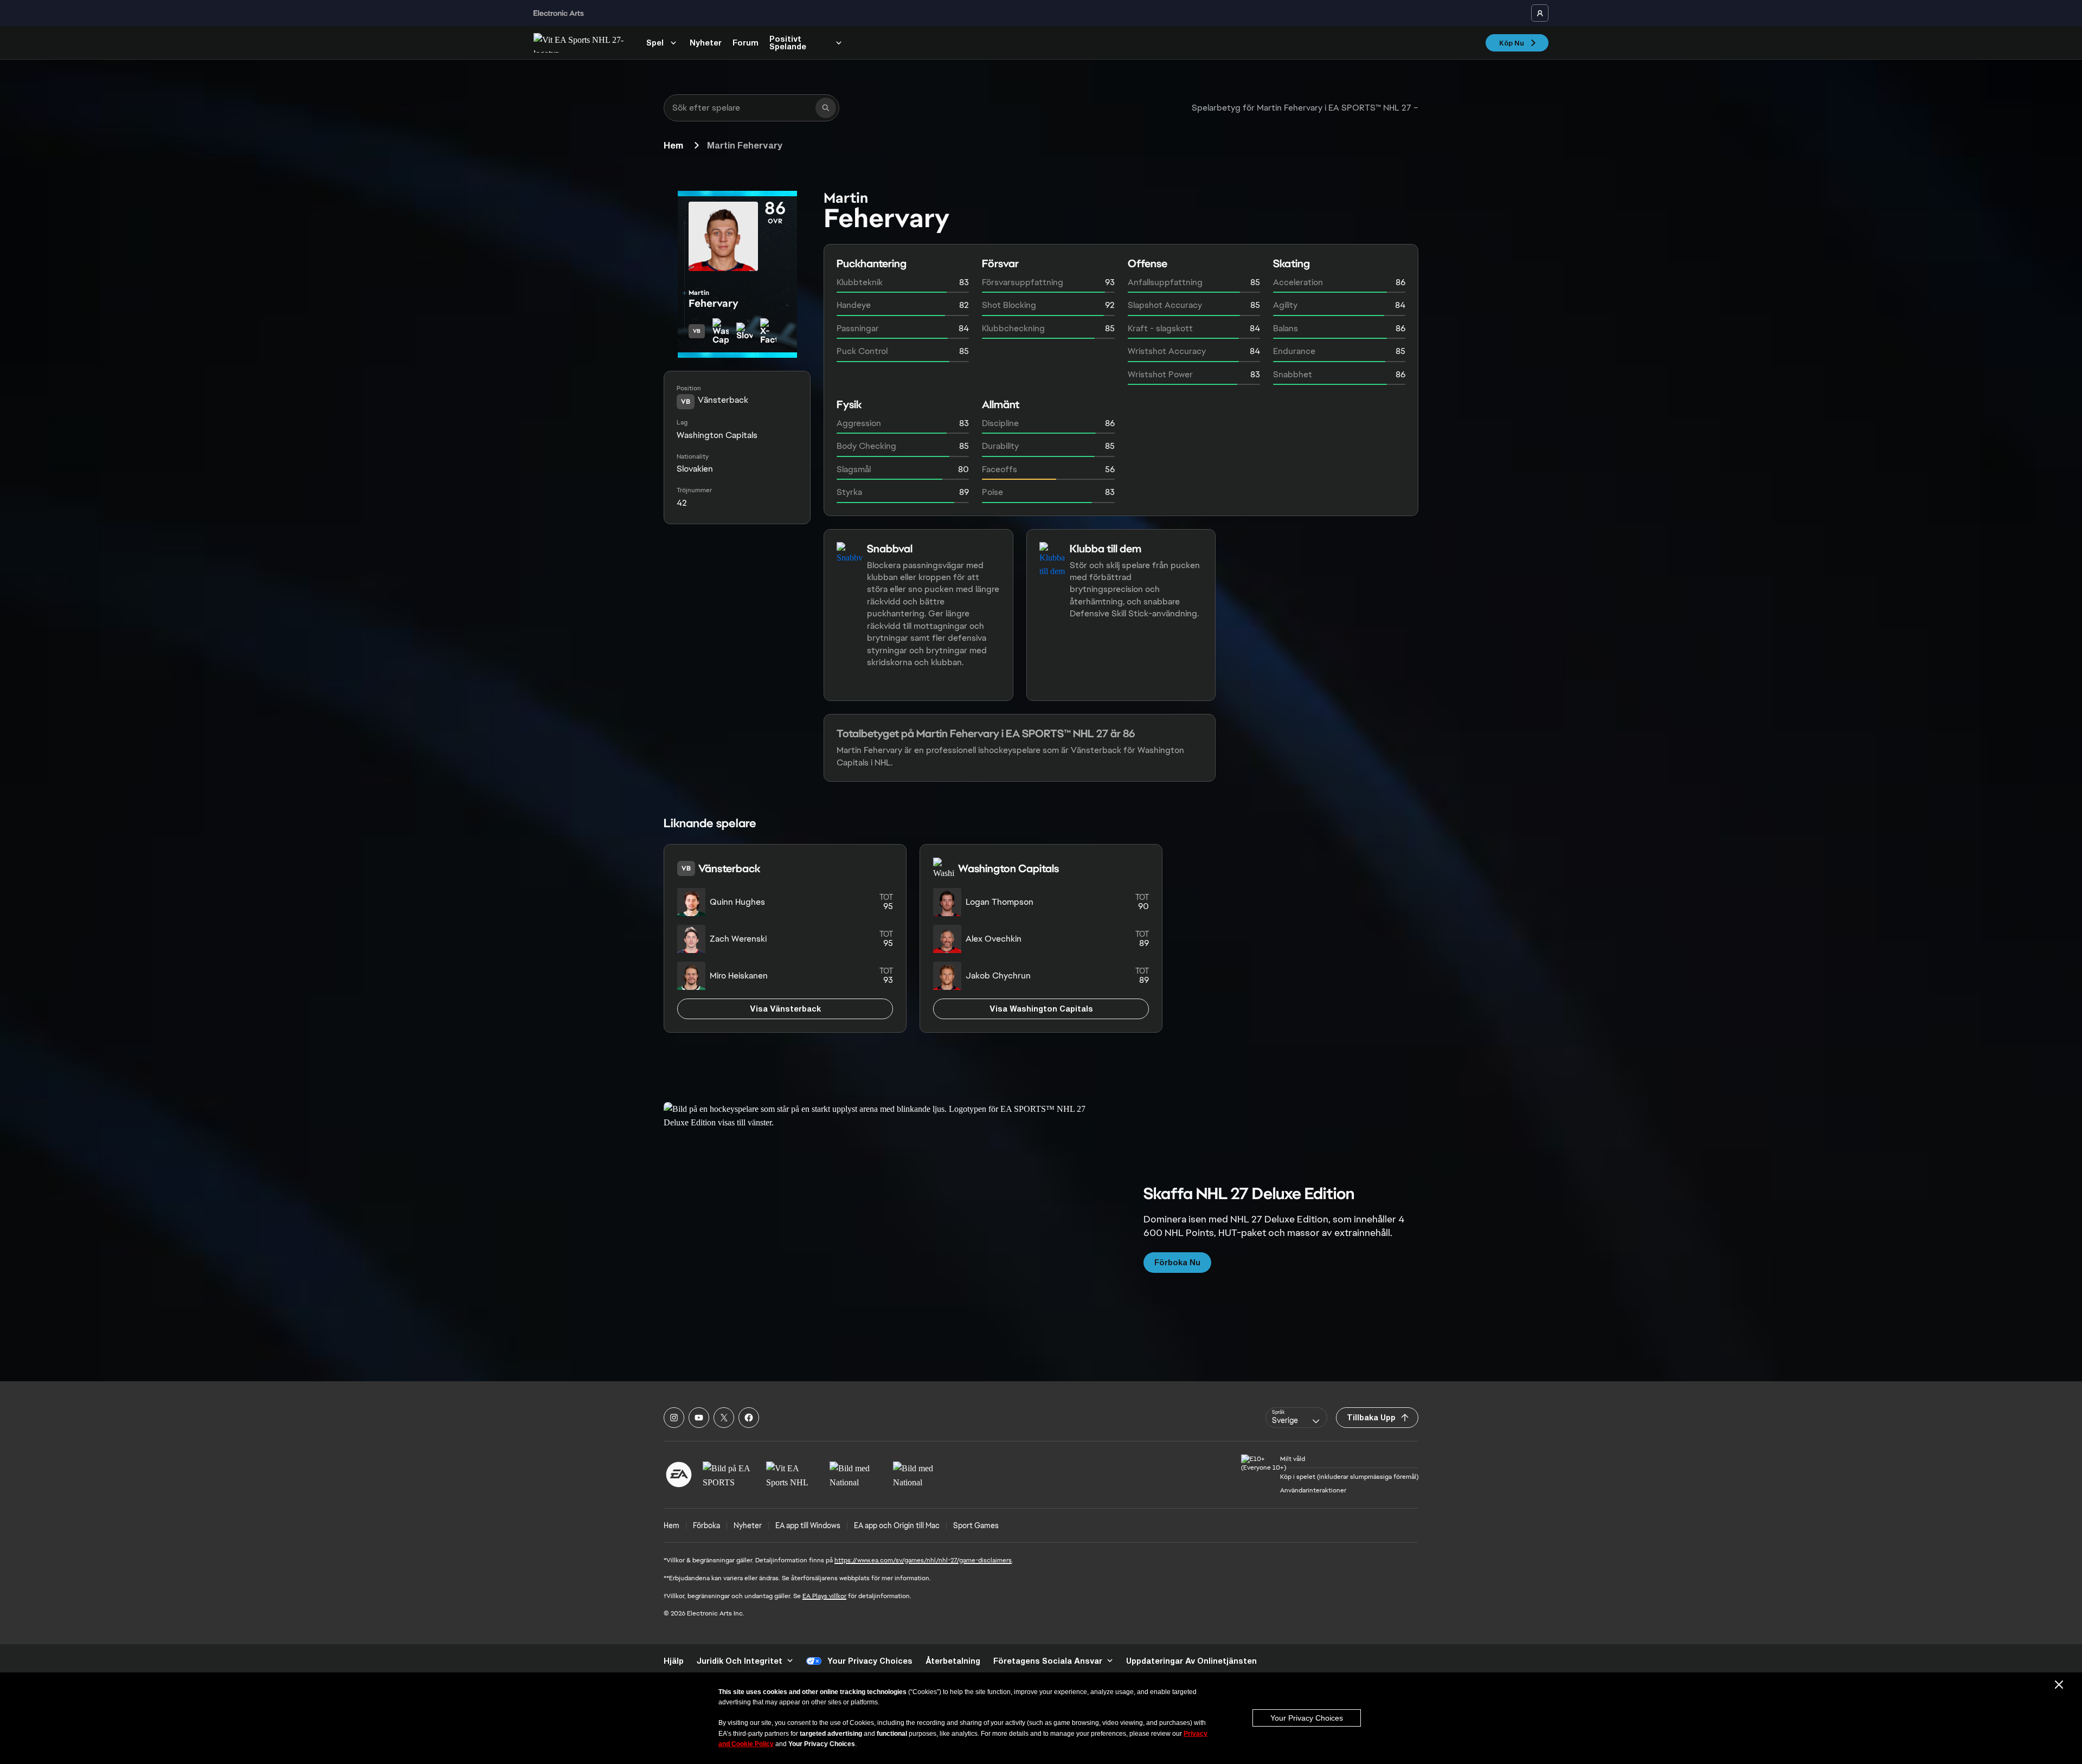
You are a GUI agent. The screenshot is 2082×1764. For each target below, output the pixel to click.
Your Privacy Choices (1307, 1718)
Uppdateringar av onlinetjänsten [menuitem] (1191, 1661)
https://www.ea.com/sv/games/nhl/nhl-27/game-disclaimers (923, 1560)
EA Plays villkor (824, 1596)
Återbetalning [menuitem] (953, 1661)
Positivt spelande (788, 43)
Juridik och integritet (740, 1661)
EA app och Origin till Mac (897, 1525)
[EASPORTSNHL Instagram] (674, 1418)
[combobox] (1296, 1418)
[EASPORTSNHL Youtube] (699, 1418)
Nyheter (706, 43)
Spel (655, 43)
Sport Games (976, 1525)
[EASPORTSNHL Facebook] (749, 1418)
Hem (673, 145)
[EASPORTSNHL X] (724, 1418)
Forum (746, 43)
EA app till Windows (808, 1525)
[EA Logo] (679, 1475)
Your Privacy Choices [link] (870, 1661)
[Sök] (826, 108)
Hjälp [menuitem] (674, 1661)
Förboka (706, 1525)
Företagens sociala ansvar (1048, 1661)
